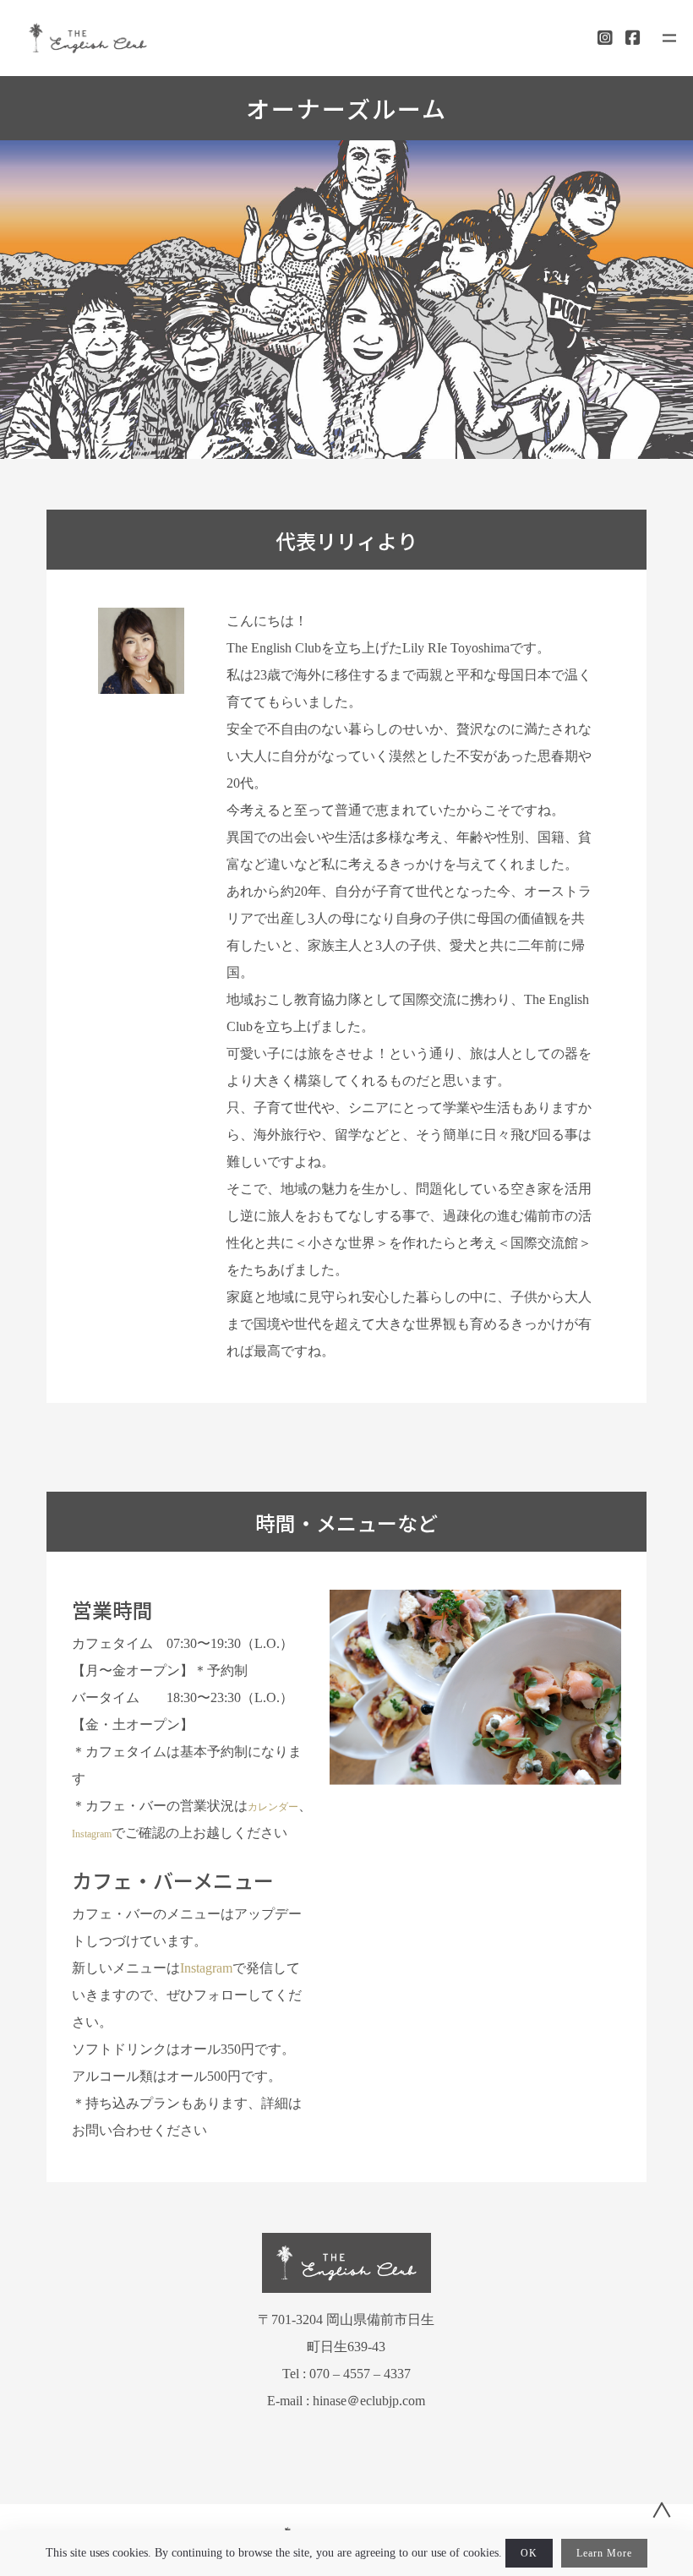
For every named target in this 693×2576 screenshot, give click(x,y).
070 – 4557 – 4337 (360, 2374)
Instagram (92, 1834)
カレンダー (273, 1807)
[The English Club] (88, 38)
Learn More (604, 2553)
